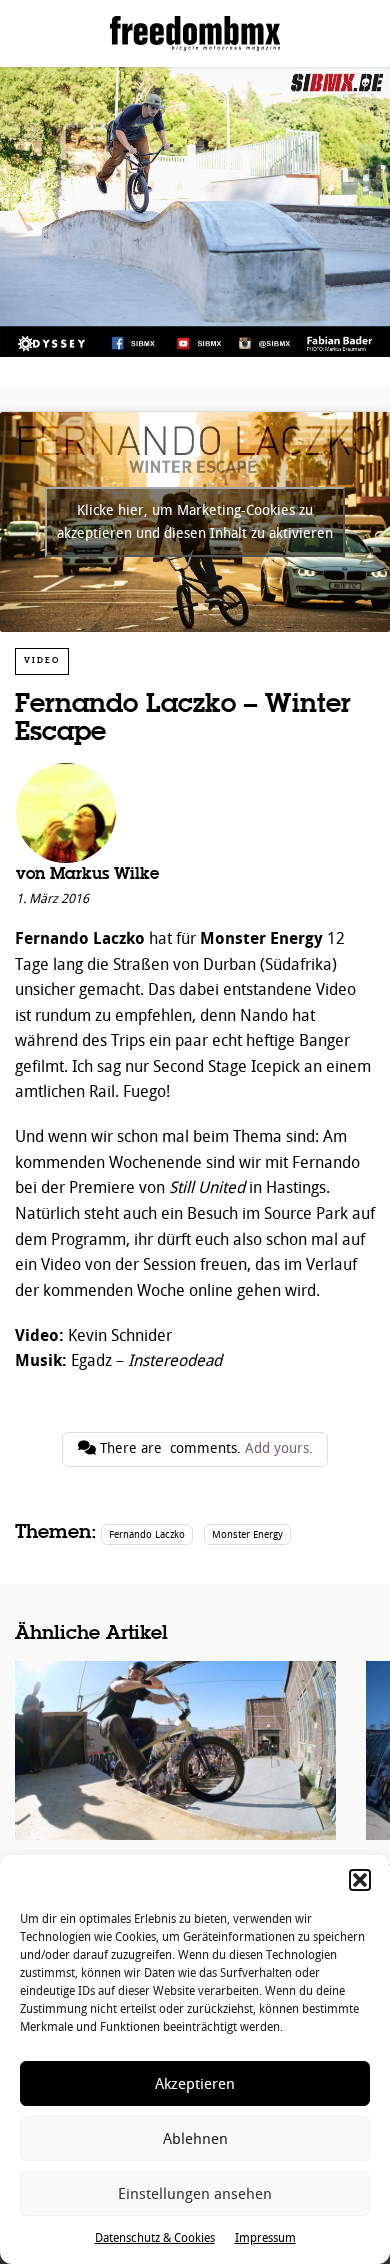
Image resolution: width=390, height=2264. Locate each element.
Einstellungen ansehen (195, 2194)
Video (42, 660)
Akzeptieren (195, 2084)
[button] (360, 1880)
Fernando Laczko (147, 1534)
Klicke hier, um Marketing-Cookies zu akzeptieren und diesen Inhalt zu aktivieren (195, 522)
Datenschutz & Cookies (155, 2238)
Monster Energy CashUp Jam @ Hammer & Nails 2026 (175, 1797)
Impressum (265, 2238)
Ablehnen (195, 2139)
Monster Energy (247, 1534)
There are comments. (204, 1448)
